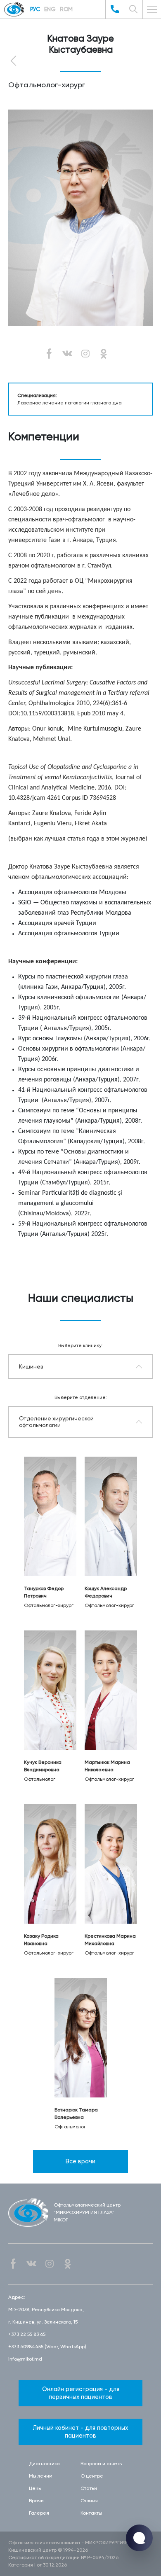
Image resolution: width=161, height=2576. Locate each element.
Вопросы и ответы (102, 2464)
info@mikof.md (25, 2359)
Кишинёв (31, 1366)
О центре (92, 2476)
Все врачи (80, 2161)
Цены (35, 2488)
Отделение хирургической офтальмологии (56, 1422)
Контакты (91, 2513)
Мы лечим (41, 2476)
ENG (50, 9)
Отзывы (89, 2501)
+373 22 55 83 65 (27, 2334)
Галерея (39, 2513)
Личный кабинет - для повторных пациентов (80, 2432)
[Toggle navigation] (152, 9)
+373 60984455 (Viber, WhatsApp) (47, 2347)
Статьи (89, 2488)
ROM (66, 9)
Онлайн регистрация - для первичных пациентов (81, 2393)
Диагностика (44, 2464)
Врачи (36, 2501)
